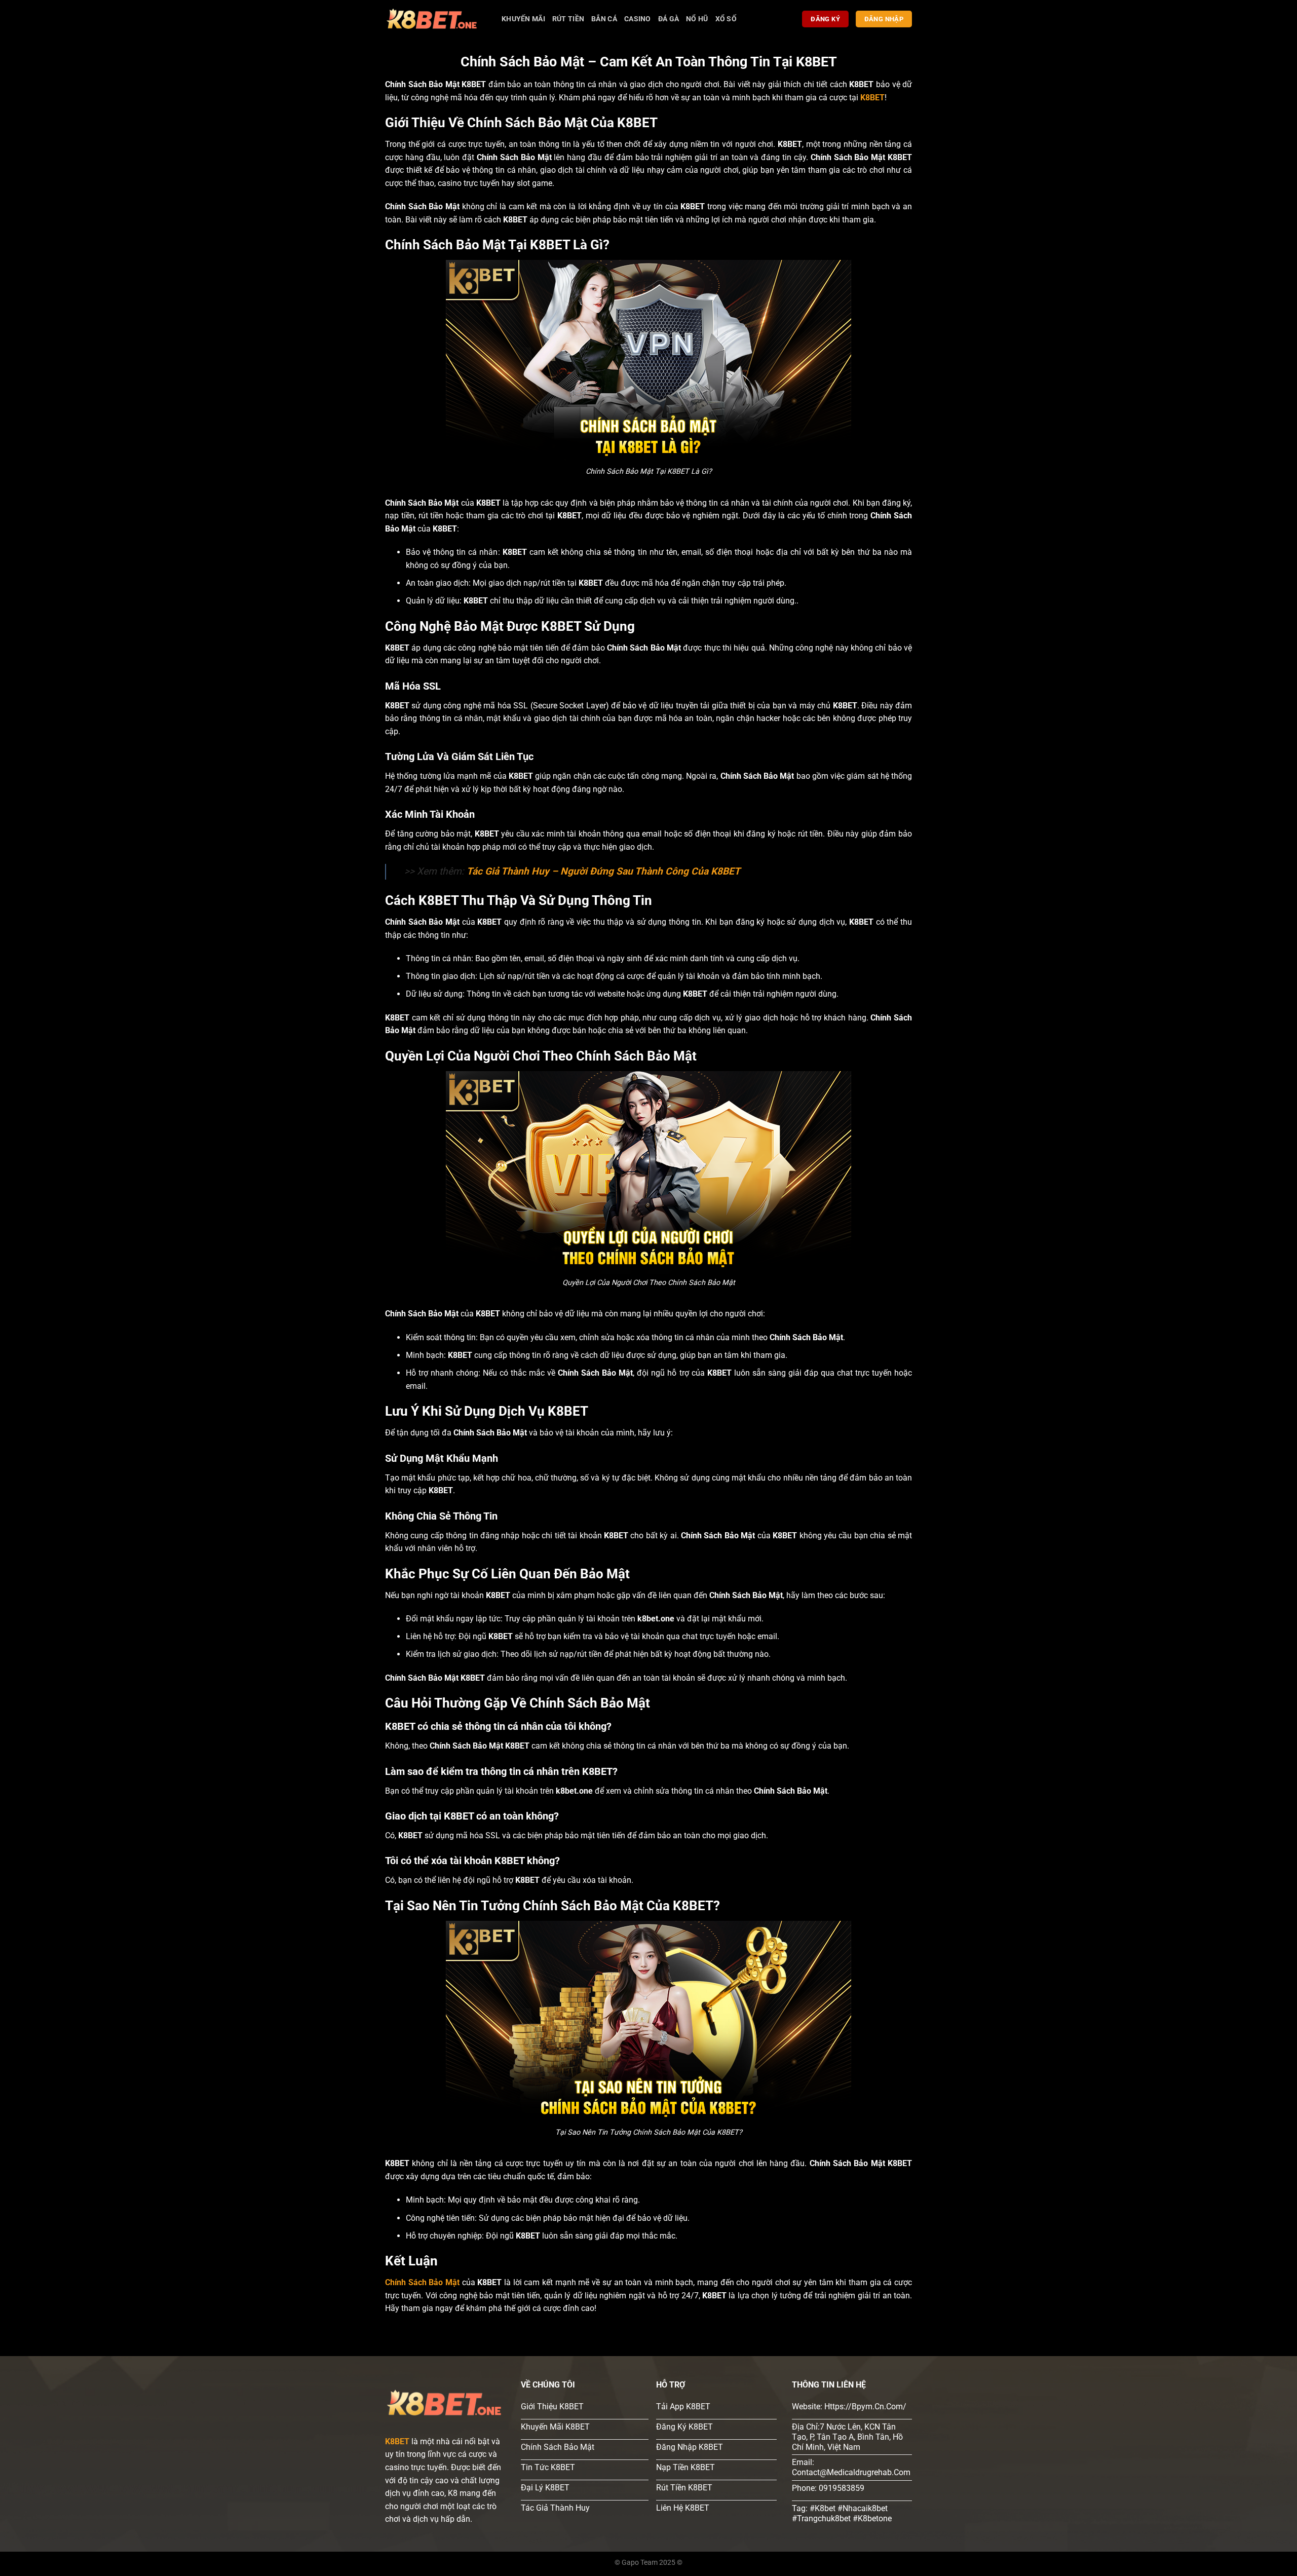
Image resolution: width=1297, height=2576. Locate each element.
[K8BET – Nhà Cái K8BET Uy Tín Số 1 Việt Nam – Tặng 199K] (436, 19)
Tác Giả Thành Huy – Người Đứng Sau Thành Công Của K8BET (603, 871)
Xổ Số (726, 19)
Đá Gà (669, 19)
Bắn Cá (604, 19)
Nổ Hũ (697, 19)
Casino (638, 19)
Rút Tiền (568, 19)
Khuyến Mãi (523, 19)
